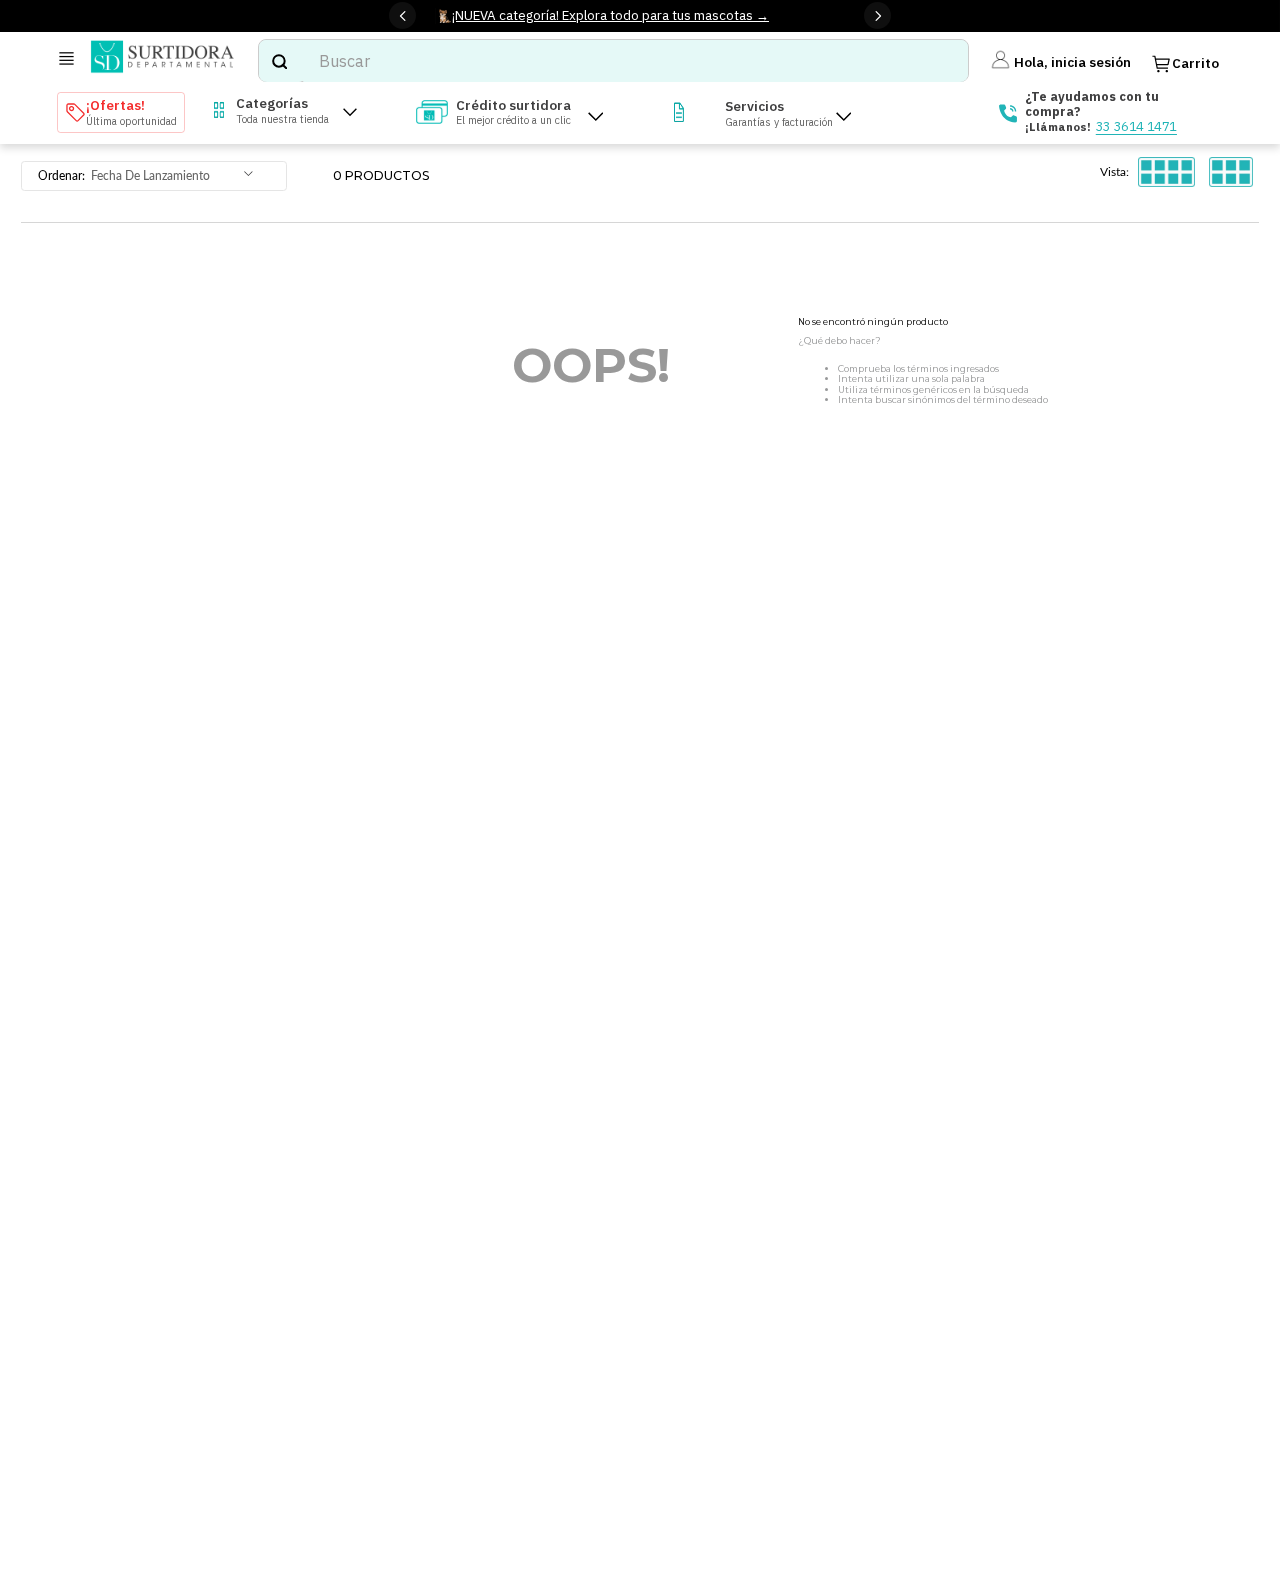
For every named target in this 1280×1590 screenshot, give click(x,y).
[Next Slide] (877, 15)
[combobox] (613, 61)
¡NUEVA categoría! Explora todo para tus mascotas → (610, 15)
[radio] (1166, 172)
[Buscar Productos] (279, 61)
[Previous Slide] (402, 15)
